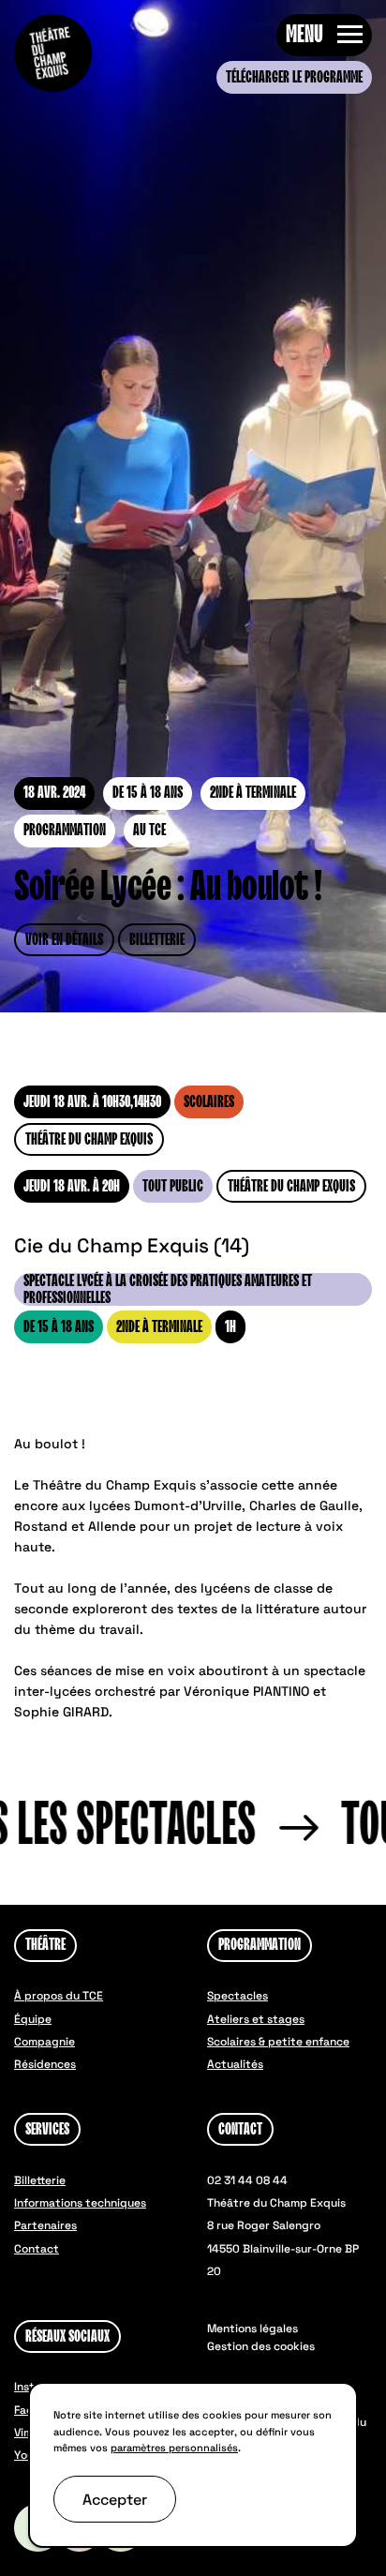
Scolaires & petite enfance (278, 2042)
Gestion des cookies (261, 2346)
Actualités (235, 2064)
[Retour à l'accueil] (53, 53)
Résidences (45, 2064)
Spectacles (238, 1996)
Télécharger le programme (294, 78)
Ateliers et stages (256, 2019)
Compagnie (45, 2042)
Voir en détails (64, 940)
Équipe (33, 2019)
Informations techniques (80, 2203)
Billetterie (157, 940)
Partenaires (45, 2225)
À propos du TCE (59, 1996)
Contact (37, 2249)
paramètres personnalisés (174, 2448)
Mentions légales (252, 2329)
